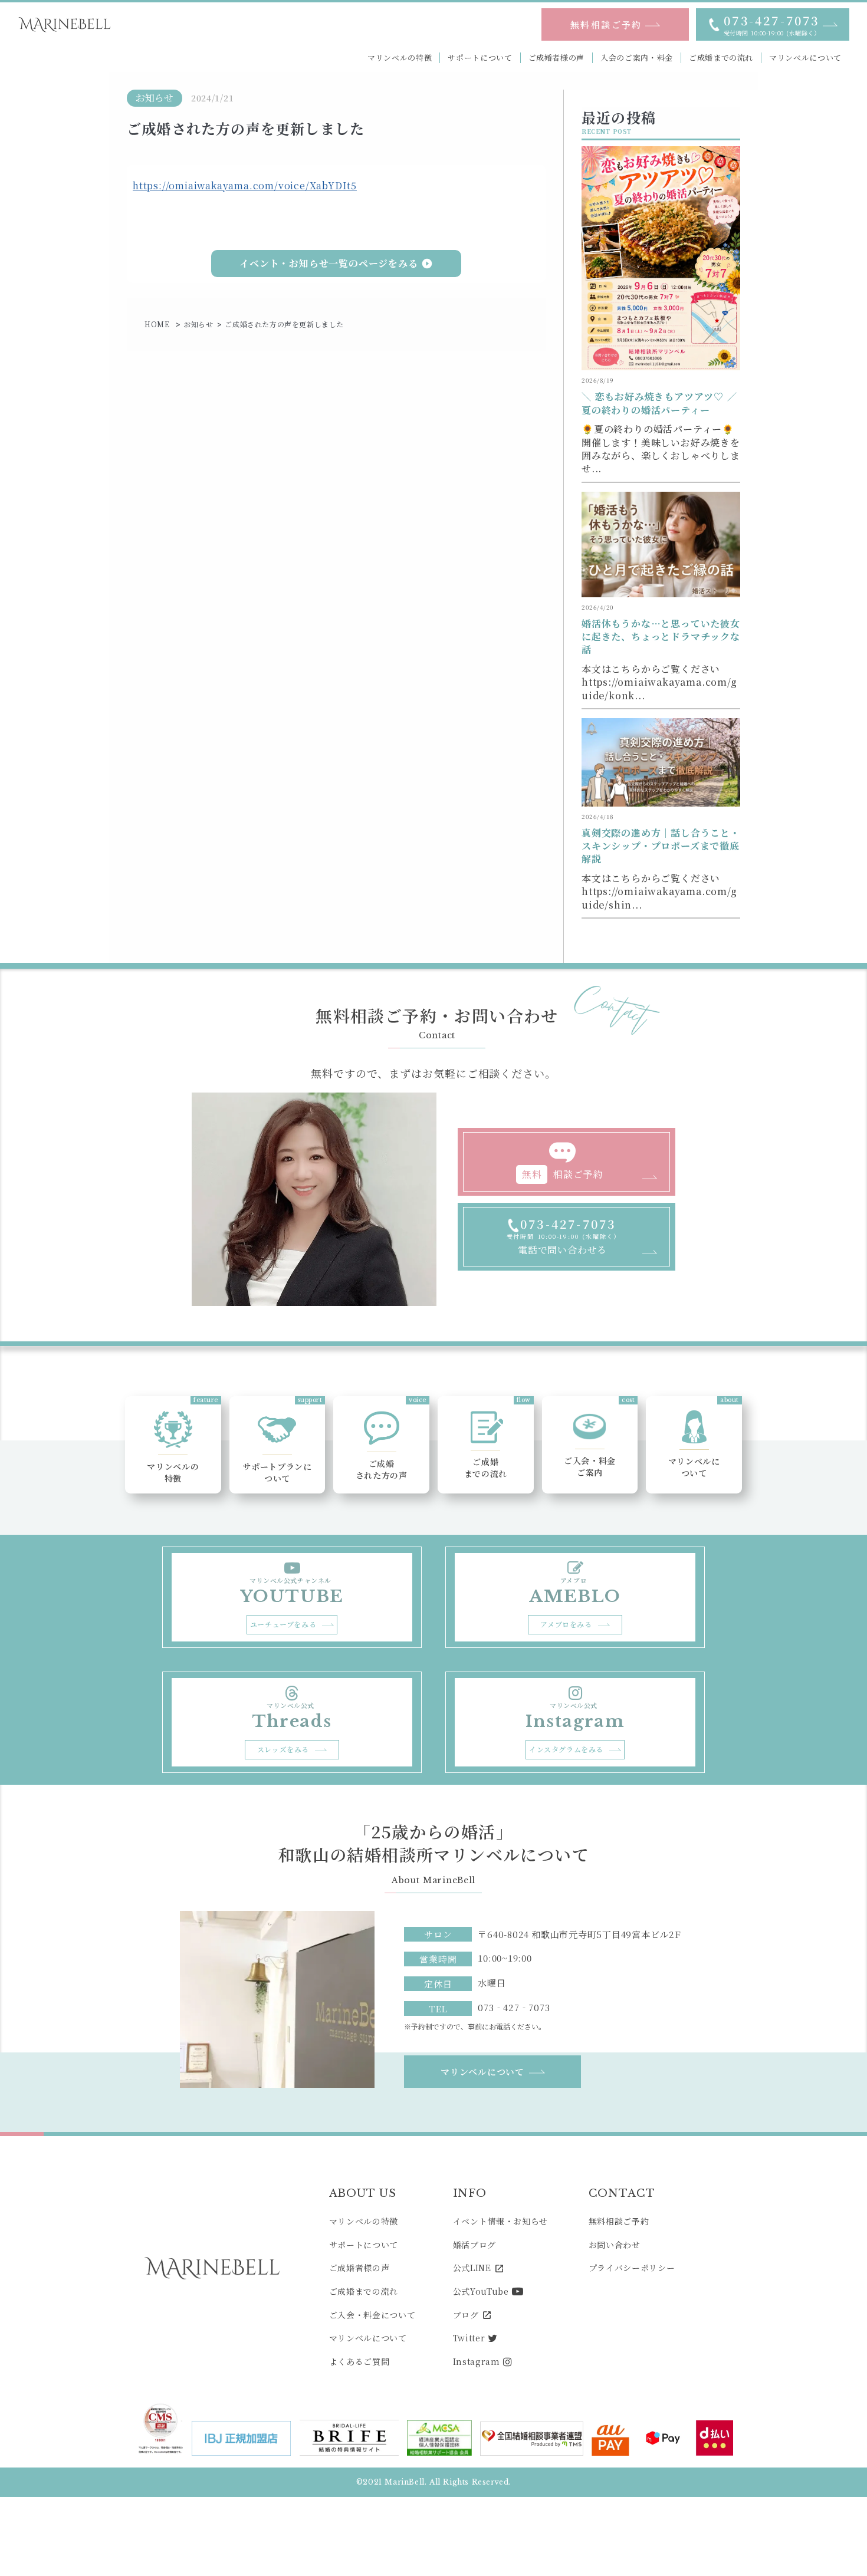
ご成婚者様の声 (557, 58)
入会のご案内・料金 (637, 58)
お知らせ (198, 324)
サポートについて (480, 58)
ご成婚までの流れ (721, 58)
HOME (158, 324)
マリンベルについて (805, 58)
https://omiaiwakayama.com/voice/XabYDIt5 (245, 185)
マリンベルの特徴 (400, 58)
